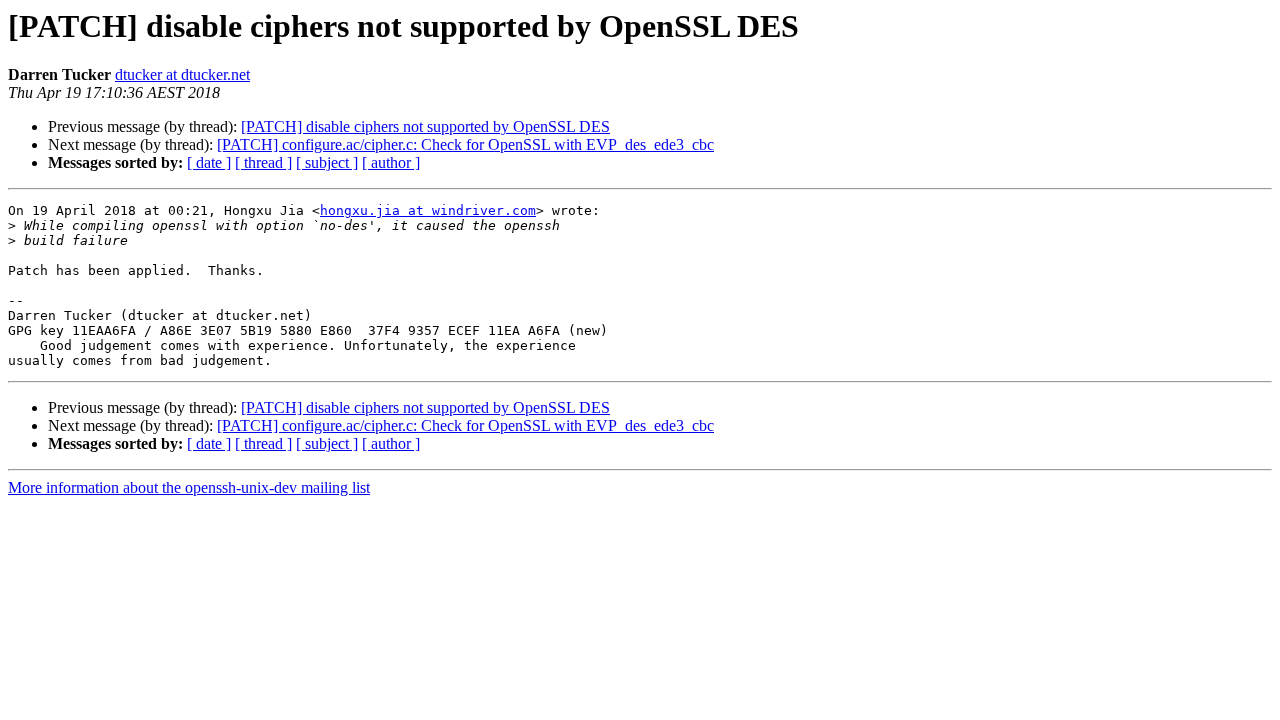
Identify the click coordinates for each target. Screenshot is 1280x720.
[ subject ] (327, 162)
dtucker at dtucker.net (182, 74)
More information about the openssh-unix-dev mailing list (189, 487)
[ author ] (391, 162)
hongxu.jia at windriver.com (428, 210)
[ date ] (209, 162)
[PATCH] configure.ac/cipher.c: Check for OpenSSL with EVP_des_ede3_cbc (465, 144)
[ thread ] (263, 162)
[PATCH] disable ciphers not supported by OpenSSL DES (425, 126)
